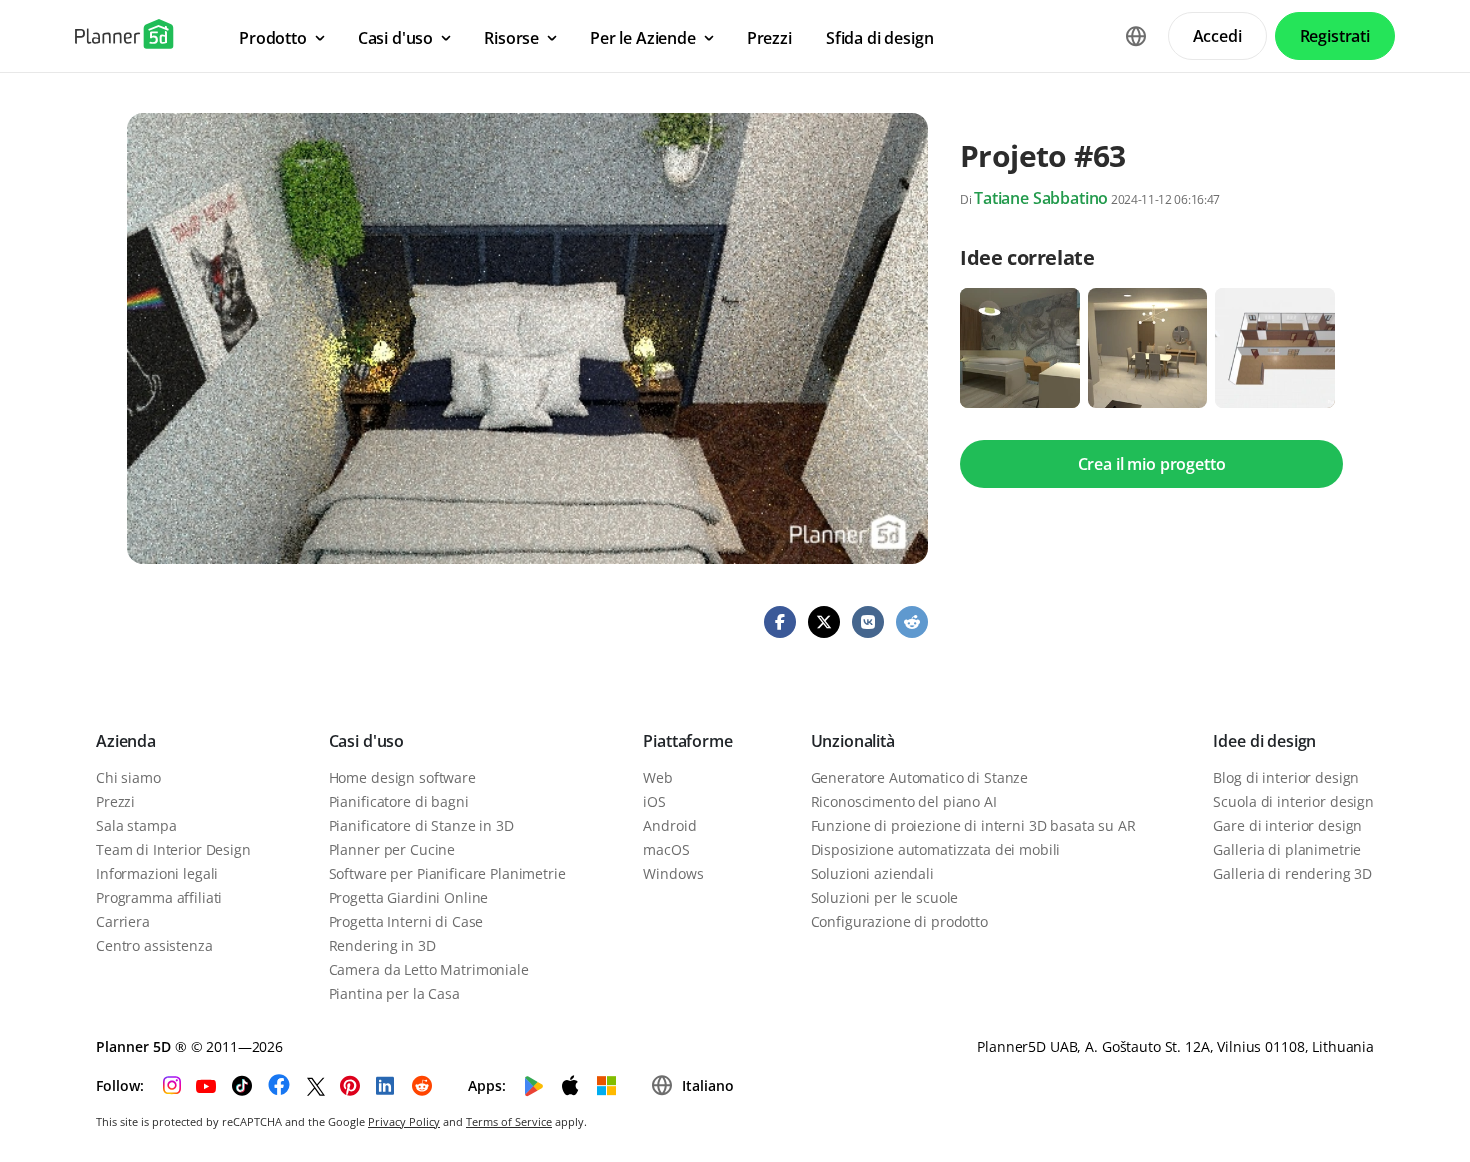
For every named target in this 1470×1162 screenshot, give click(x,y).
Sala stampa (136, 825)
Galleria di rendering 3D (1292, 873)
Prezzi (115, 801)
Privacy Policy (404, 1121)
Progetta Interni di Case (406, 921)
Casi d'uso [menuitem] (395, 38)
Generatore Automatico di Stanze (920, 777)
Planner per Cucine (392, 849)
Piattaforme (687, 741)
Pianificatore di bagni (399, 801)
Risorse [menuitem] (511, 38)
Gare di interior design (1287, 825)
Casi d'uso (366, 741)
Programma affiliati (159, 897)
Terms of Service (509, 1121)
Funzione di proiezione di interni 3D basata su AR (973, 825)
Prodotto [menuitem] (273, 38)
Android (669, 825)
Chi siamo (128, 777)
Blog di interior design (1286, 777)
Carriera (123, 921)
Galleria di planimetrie (1287, 849)
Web (658, 777)
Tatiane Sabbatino (1041, 198)
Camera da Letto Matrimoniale (429, 969)
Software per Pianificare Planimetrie (447, 873)
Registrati (1335, 36)
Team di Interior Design (173, 849)
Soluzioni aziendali (872, 873)
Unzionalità (853, 741)
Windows (673, 873)
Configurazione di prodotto (899, 921)
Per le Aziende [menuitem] (643, 38)
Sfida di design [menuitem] (880, 38)
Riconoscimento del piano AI (904, 801)
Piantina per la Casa (394, 993)
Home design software (402, 777)
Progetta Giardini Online (409, 897)
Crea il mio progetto (1152, 464)
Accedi (1217, 36)
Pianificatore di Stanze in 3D (421, 825)
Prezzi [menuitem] (769, 38)
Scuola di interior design (1293, 801)
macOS (666, 849)
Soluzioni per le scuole (885, 897)
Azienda (126, 741)
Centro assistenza (154, 945)
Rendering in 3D (382, 945)
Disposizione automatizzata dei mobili (936, 849)
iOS (654, 801)
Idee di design (1264, 741)
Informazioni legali (157, 873)
